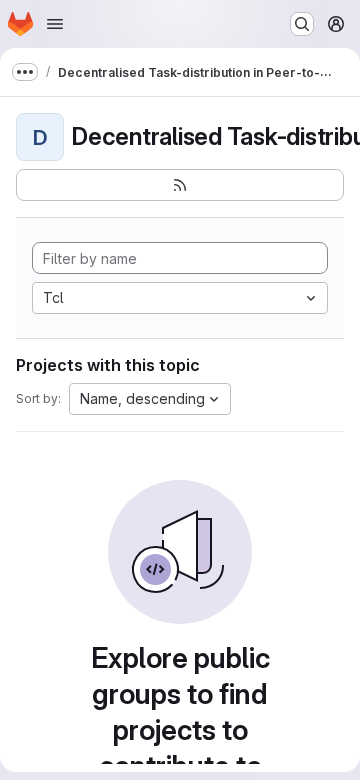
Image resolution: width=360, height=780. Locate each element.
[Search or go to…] (302, 24)
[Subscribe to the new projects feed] (180, 185)
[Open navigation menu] (55, 24)
